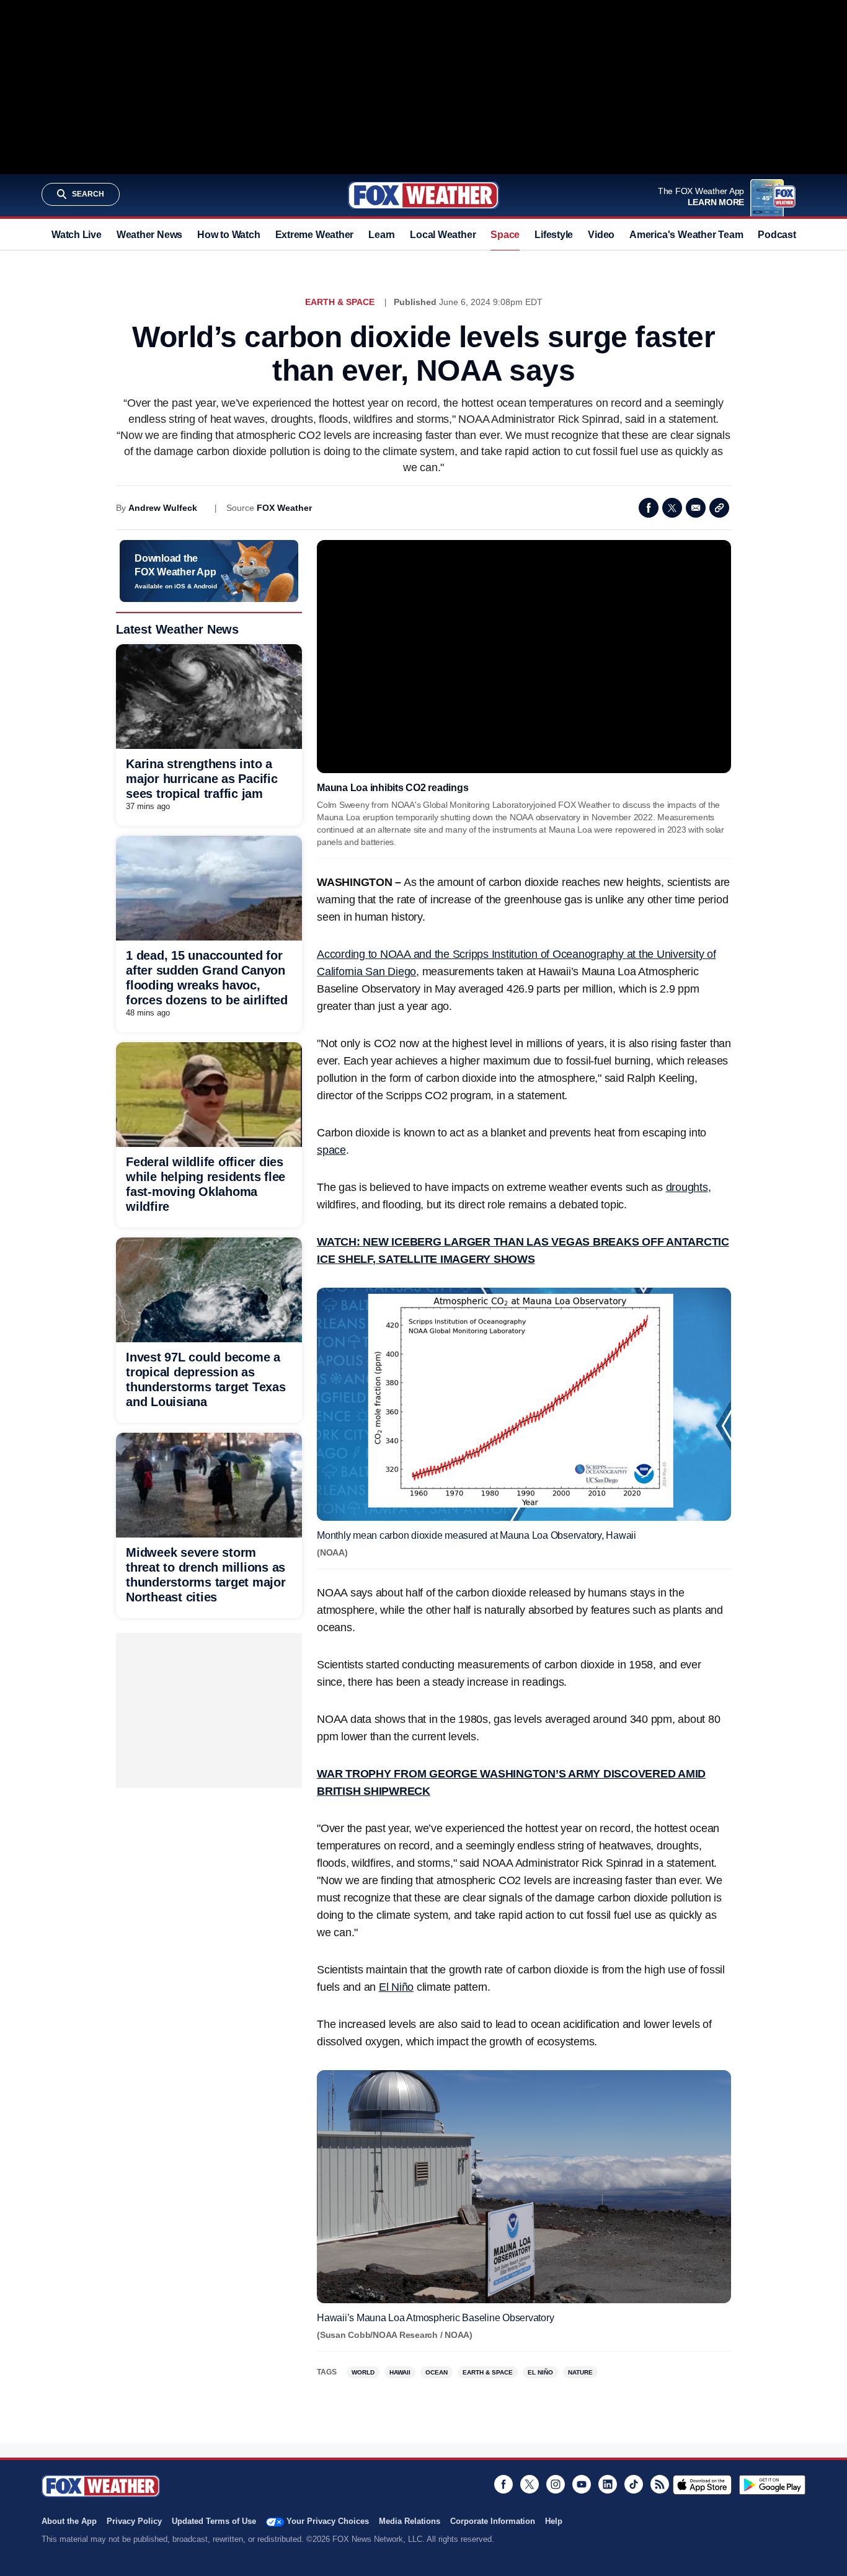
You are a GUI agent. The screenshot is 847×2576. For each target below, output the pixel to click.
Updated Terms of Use (214, 2521)
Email (696, 508)
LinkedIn (608, 2484)
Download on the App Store (702, 2485)
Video (601, 235)
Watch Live (77, 235)
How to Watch (228, 235)
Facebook (649, 508)
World (363, 2372)
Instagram (556, 2484)
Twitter (672, 508)
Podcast (777, 235)
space (331, 1150)
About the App (69, 2521)
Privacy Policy (134, 2521)
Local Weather (443, 235)
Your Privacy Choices (328, 2521)
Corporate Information (493, 2521)
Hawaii (400, 2372)
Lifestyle (554, 235)
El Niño (396, 1987)
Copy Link (719, 508)
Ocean (437, 2372)
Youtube (582, 2484)
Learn (382, 235)
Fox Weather (423, 195)
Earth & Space (340, 302)
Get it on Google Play (772, 2485)
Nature (580, 2372)
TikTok (634, 2484)
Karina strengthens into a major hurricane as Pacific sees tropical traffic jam (202, 779)
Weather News (149, 235)
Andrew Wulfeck (163, 508)
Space (505, 235)
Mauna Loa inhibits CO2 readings (392, 788)
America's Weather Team (686, 235)
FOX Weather (284, 508)
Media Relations (410, 2521)
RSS (660, 2484)
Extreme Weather (315, 235)
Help (554, 2521)
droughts (687, 1187)
